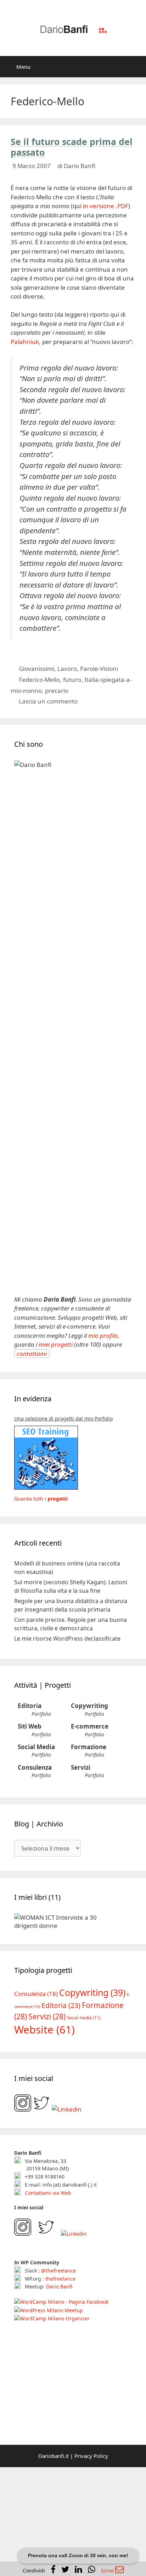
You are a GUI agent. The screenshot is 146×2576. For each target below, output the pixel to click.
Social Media (36, 1747)
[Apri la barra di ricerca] (136, 67)
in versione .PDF (106, 206)
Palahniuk (25, 342)
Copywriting (89, 1706)
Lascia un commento (48, 701)
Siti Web (30, 1726)
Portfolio (41, 1714)
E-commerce (90, 1726)
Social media (84, 2018)
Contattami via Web (47, 2193)
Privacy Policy (91, 2456)
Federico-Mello (39, 680)
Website (44, 2030)
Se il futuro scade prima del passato (72, 147)
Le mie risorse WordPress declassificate (67, 1638)
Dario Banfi (59, 2286)
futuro (72, 680)
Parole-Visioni (99, 669)
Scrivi (108, 2571)
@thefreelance (58, 2271)
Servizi (81, 1767)
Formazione (89, 1747)
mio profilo (103, 1336)
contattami (32, 1354)
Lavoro (67, 669)
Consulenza (35, 1767)
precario (57, 691)
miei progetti (56, 1344)
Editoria (30, 1706)
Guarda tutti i (41, 1499)
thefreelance (60, 2278)
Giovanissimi (36, 669)
